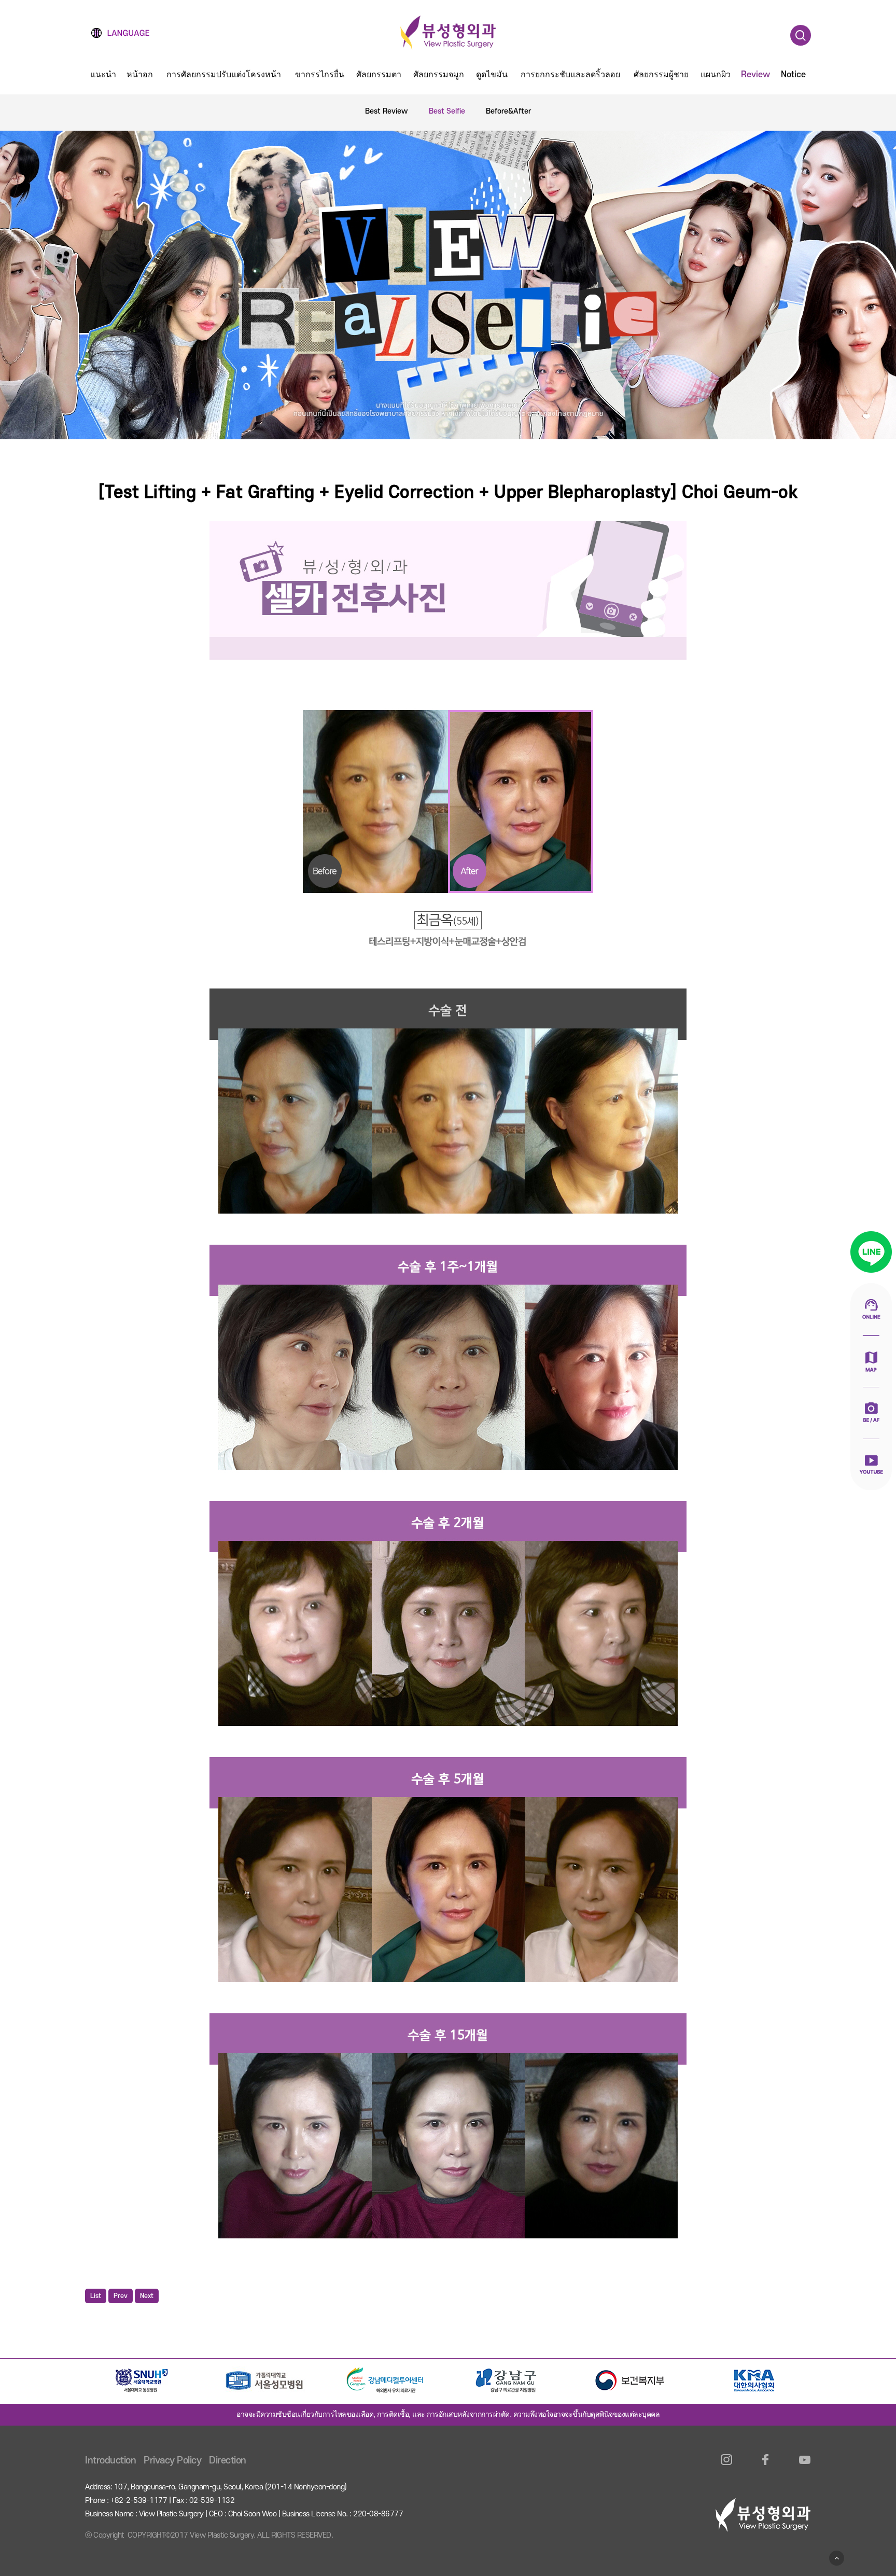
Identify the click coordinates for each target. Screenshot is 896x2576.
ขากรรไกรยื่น (320, 75)
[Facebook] (766, 2466)
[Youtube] (804, 2466)
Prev (121, 2296)
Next (147, 2296)
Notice (793, 75)
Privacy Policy (172, 2461)
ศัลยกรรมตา (379, 75)
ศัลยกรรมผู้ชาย (661, 75)
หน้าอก (140, 75)
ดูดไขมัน (492, 75)
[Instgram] (727, 2466)
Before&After (508, 111)
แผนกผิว (716, 75)
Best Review (387, 111)
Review (755, 75)
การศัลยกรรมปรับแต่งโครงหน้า (224, 75)
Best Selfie (447, 111)
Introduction (110, 2461)
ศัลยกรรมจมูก (439, 75)
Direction (228, 2461)
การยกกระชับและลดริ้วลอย (570, 75)
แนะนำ (103, 75)
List (96, 2296)
